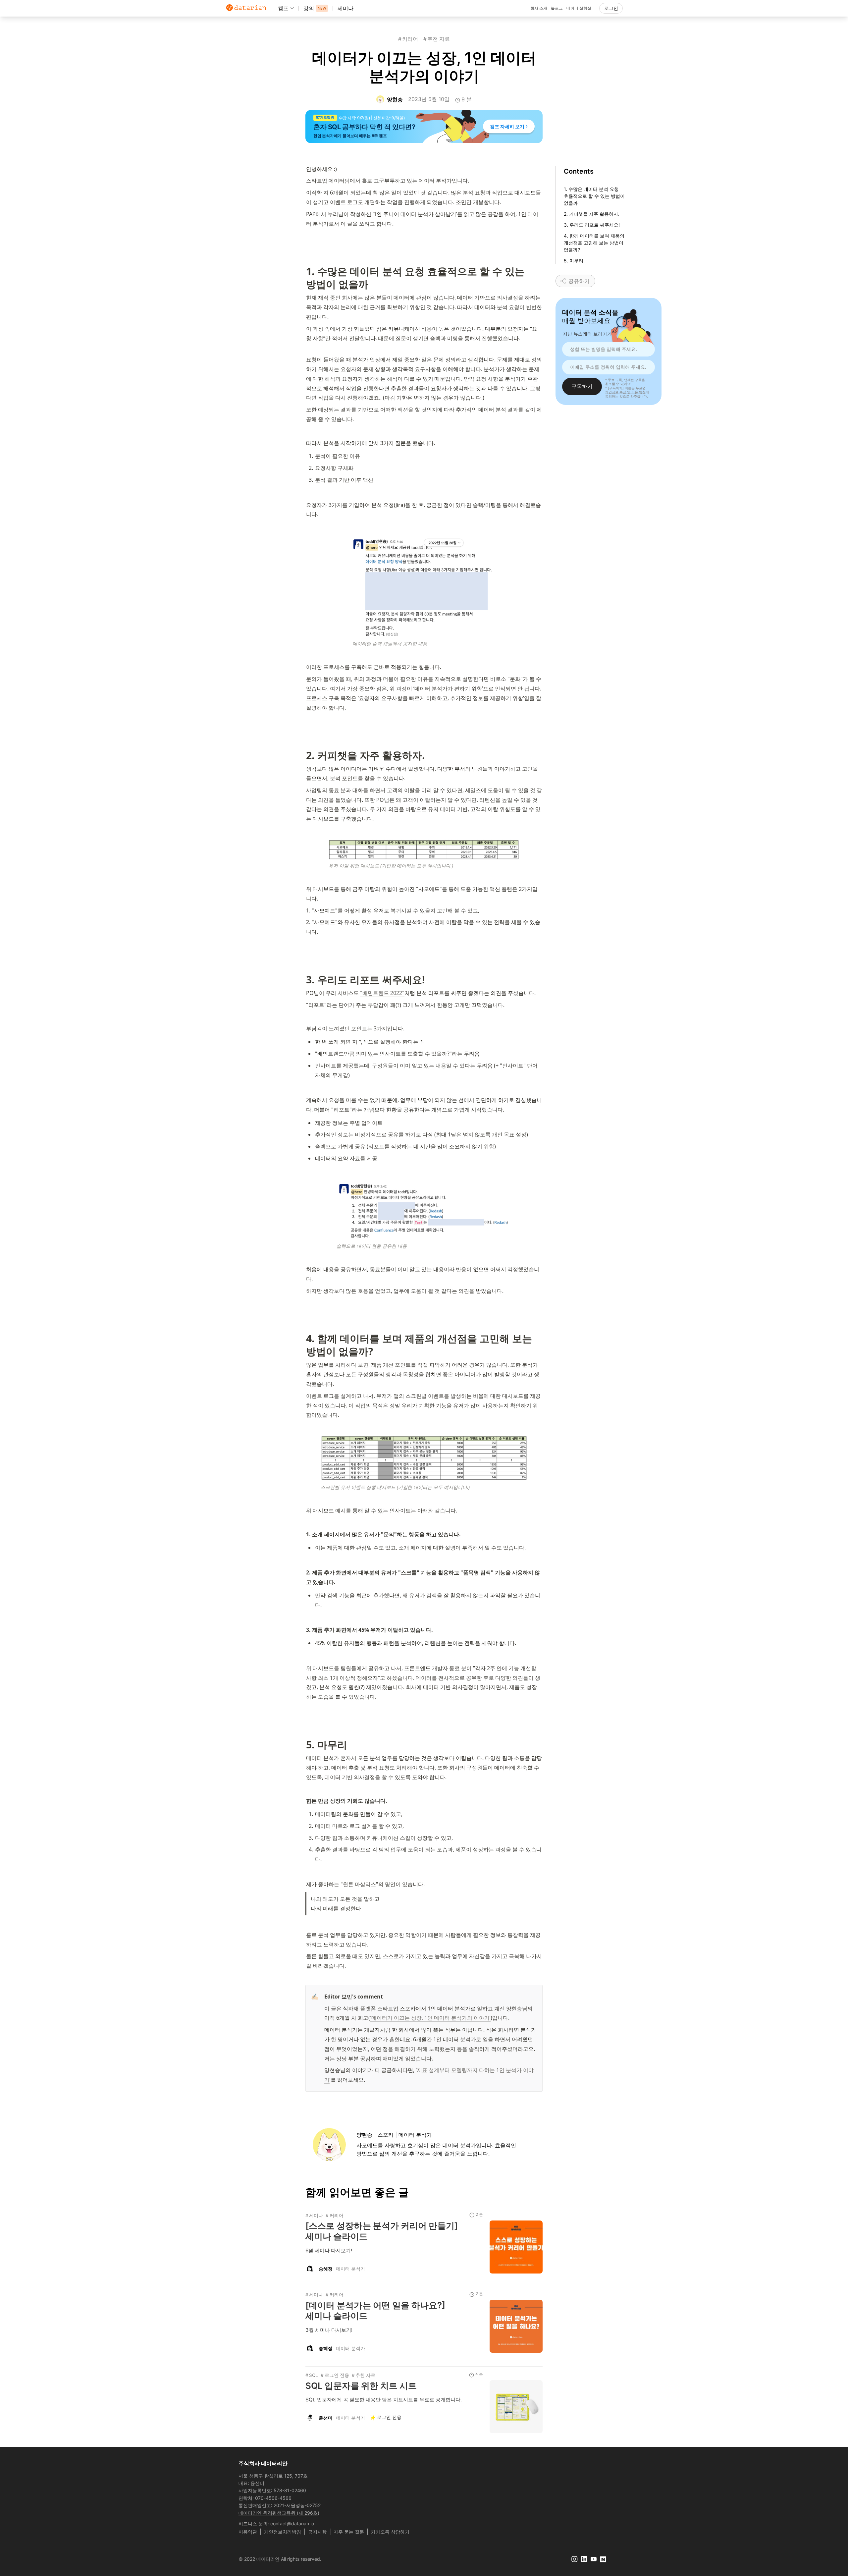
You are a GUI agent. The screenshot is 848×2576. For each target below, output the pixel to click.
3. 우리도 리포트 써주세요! (592, 225)
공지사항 (317, 2532)
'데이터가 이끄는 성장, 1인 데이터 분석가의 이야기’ (430, 2018)
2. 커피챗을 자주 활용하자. (592, 214)
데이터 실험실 (579, 8)
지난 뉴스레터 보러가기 (587, 334)
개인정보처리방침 (283, 2532)
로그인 (611, 8)
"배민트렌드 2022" (382, 993)
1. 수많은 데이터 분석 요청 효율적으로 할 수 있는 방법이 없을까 (594, 196)
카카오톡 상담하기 (390, 2532)
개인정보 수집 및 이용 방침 (625, 392)
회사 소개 (539, 8)
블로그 (557, 8)
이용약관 (248, 2532)
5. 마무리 (574, 261)
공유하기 (579, 281)
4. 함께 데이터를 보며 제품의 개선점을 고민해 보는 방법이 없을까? (594, 243)
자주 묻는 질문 (349, 2532)
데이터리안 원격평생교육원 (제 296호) (279, 2513)
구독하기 (582, 386)
